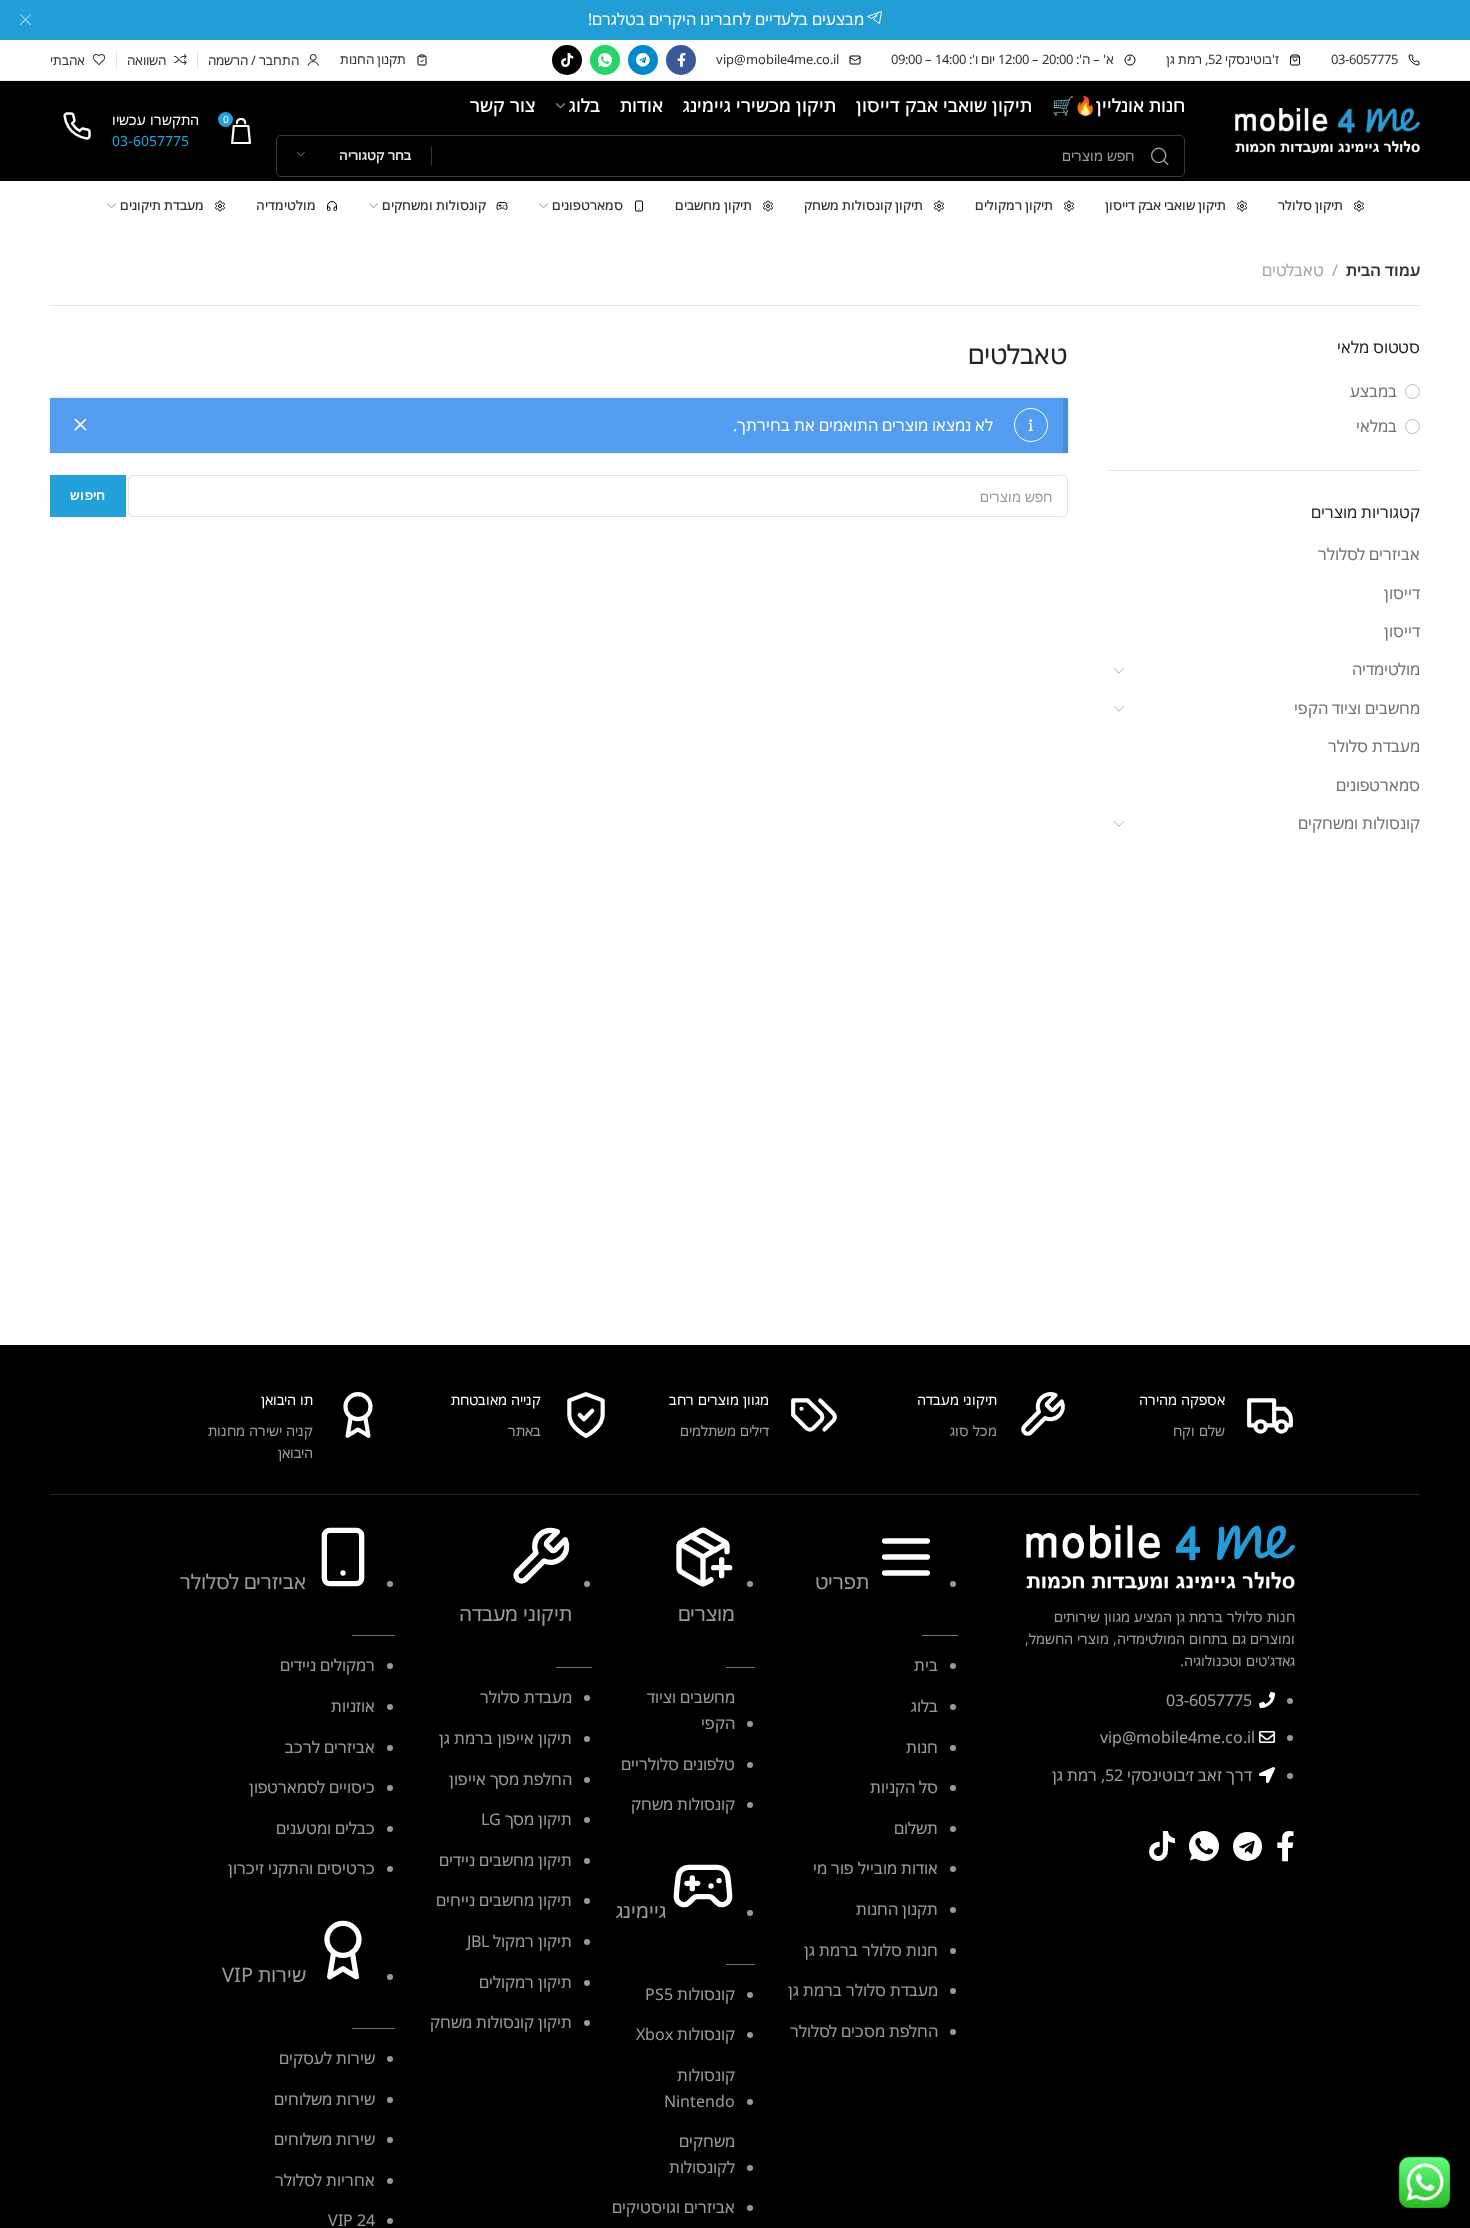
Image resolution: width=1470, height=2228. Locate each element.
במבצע (1373, 391)
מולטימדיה (1386, 669)
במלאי (1376, 426)
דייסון (1402, 593)
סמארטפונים (1378, 785)
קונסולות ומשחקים (1359, 823)
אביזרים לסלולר (1369, 554)
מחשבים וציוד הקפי (1357, 708)
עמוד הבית (1383, 270)
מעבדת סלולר (1374, 746)
